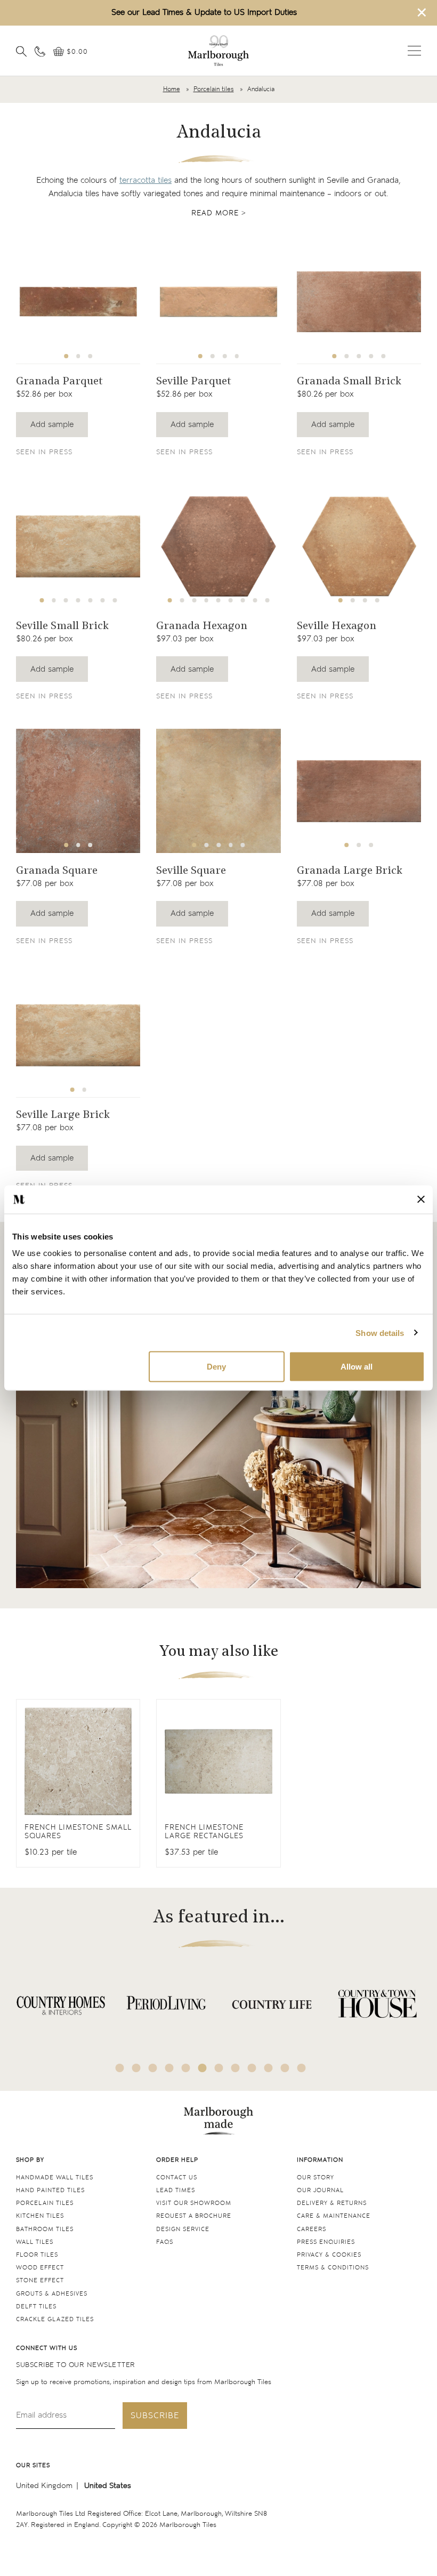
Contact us (177, 2177)
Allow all (357, 1367)
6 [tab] (102, 600)
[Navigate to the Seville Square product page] (218, 791)
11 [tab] (285, 2068)
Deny (216, 1367)
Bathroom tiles (45, 2229)
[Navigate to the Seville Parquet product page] (218, 301)
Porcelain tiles (214, 89)
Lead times (176, 2190)
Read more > (219, 213)
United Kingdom (44, 2486)
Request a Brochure (194, 2216)
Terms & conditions (333, 2268)
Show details (380, 1333)
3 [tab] (91, 356)
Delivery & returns (332, 2203)
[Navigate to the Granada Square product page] (78, 791)
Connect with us (47, 2348)
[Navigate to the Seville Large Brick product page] (78, 1035)
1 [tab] (66, 356)
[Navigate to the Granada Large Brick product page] (359, 791)
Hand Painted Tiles (50, 2190)
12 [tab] (302, 2068)
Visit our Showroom (194, 2203)
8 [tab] (255, 600)
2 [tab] (78, 356)
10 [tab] (269, 2068)
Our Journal (320, 2190)
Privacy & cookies (329, 2255)
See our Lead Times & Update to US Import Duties (204, 13)
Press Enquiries (326, 2242)
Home (172, 89)
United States (108, 2486)
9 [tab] (268, 600)
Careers (311, 2229)
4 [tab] (237, 356)
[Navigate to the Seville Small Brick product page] (78, 546)
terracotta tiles (145, 180)
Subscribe (155, 2416)
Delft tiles (36, 2307)
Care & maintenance (334, 2216)
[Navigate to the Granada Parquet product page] (78, 301)
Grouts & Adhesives (52, 2294)
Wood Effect (40, 2268)
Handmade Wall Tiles (55, 2177)
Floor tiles (37, 2255)
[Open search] (21, 51)
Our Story (315, 2177)
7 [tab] (115, 600)
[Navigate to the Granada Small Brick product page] (359, 301)
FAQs (165, 2242)
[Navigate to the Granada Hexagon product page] (218, 546)
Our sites (33, 2465)
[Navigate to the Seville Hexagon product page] (359, 546)
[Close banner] (421, 1200)
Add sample (52, 425)
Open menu (414, 51)
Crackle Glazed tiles (55, 2319)
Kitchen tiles (40, 2216)
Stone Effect (40, 2280)
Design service (183, 2229)
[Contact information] (40, 51)
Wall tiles (35, 2242)
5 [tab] (383, 356)
